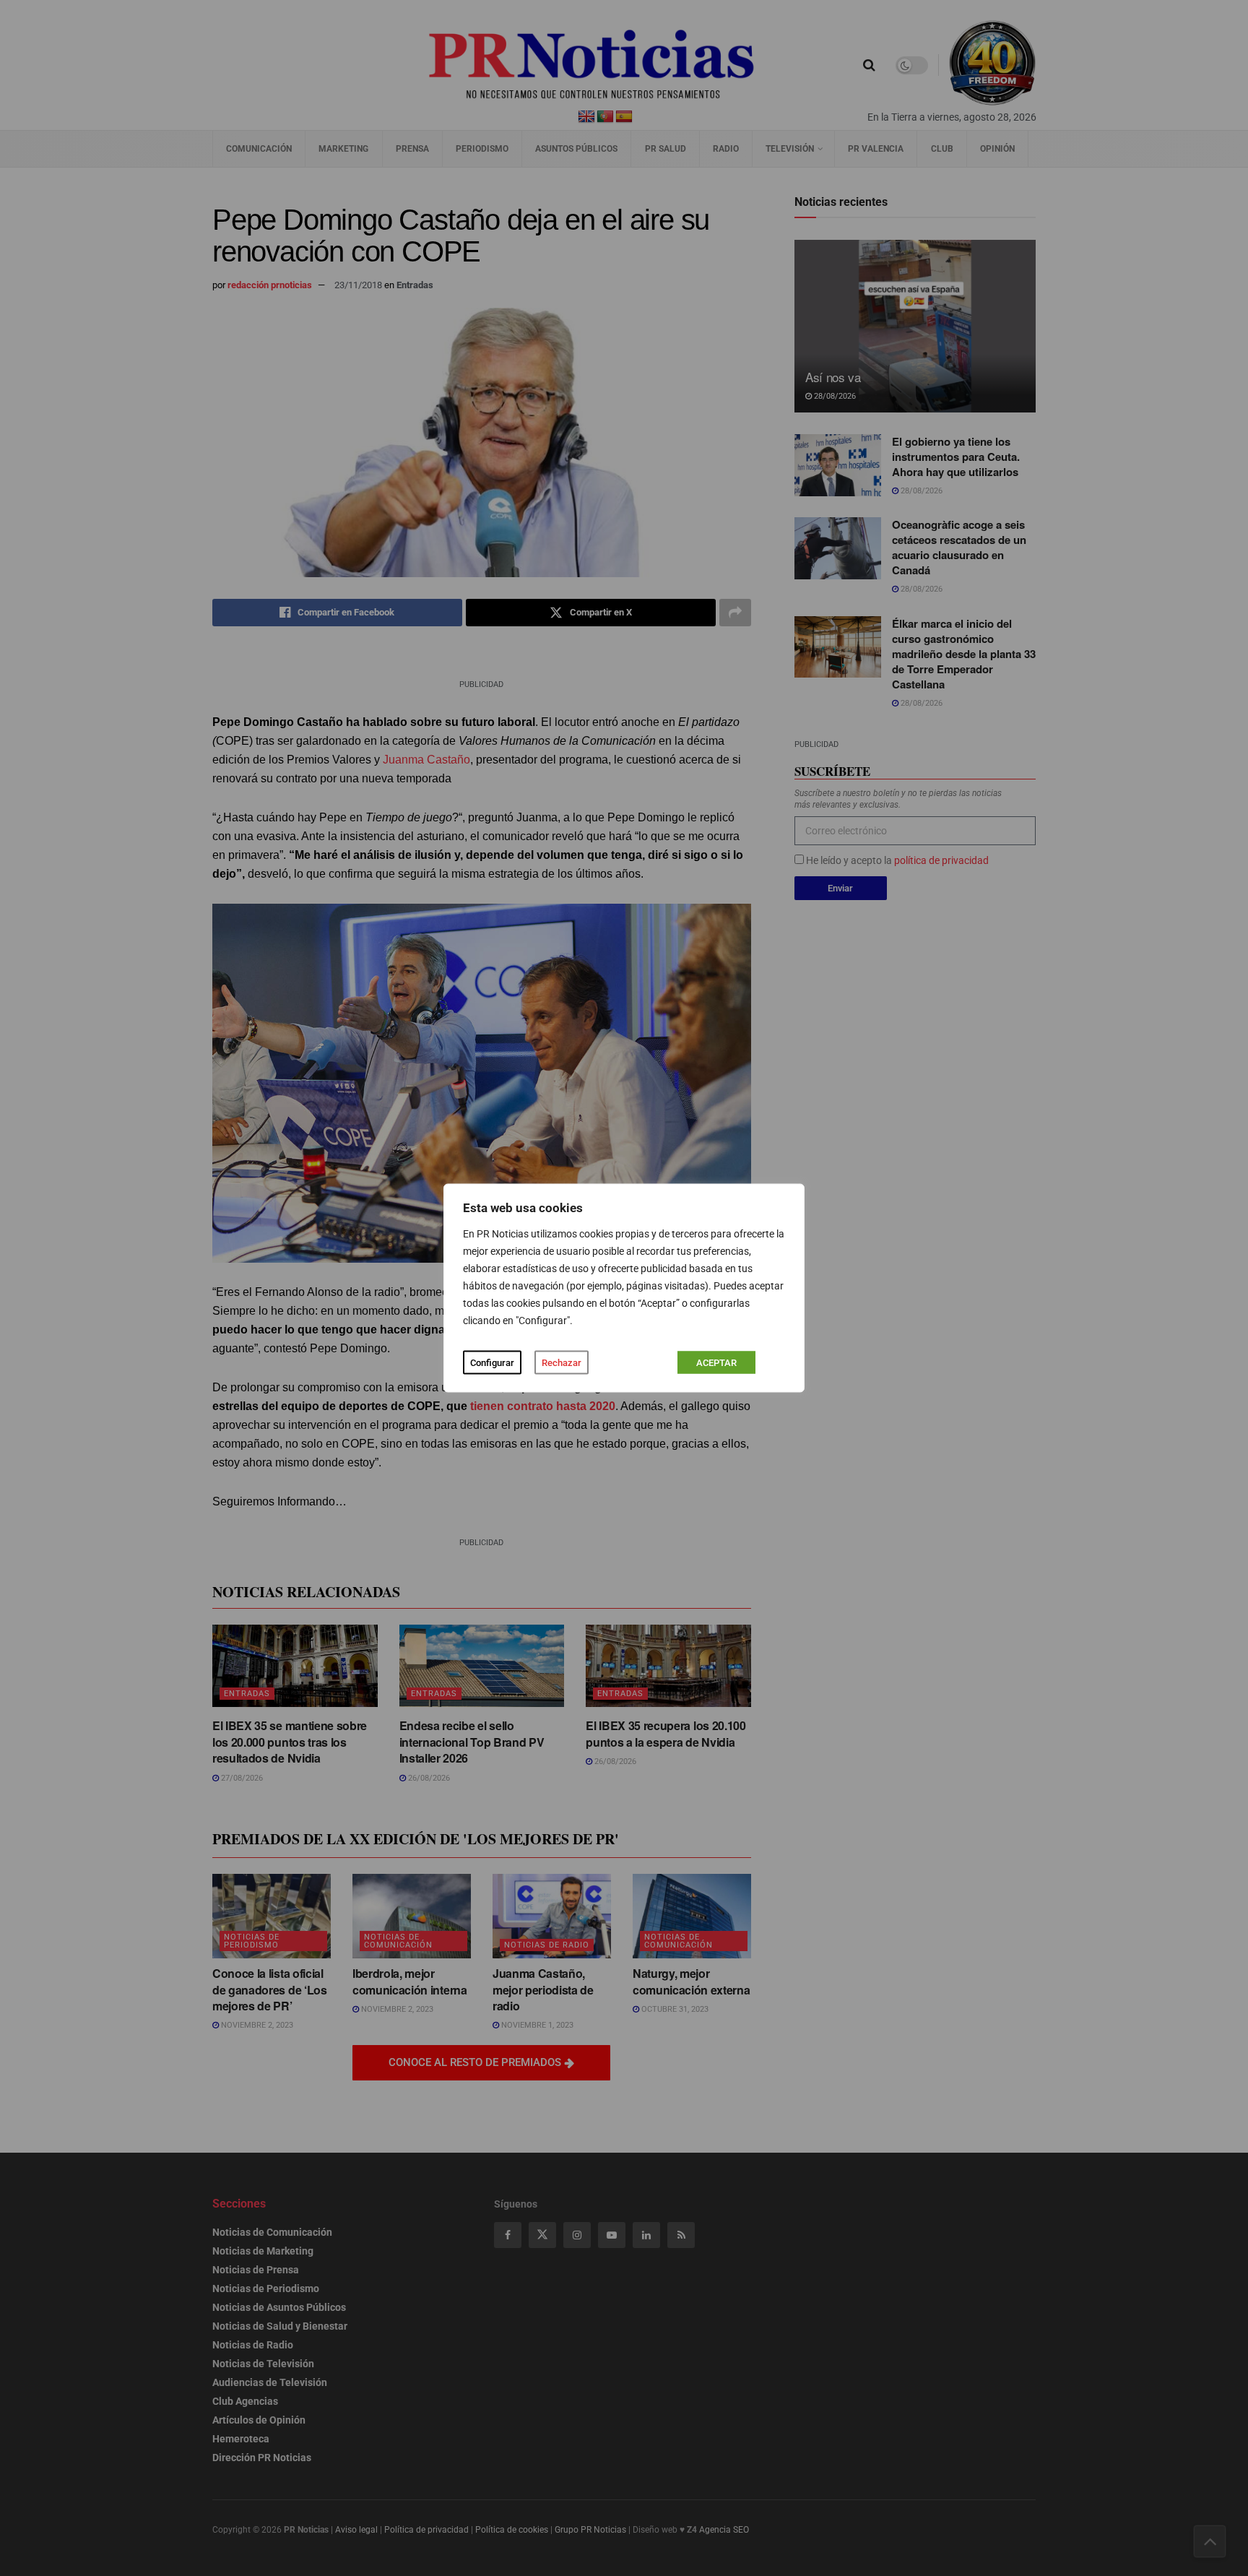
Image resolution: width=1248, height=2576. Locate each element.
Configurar (492, 1363)
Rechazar (562, 1363)
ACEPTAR (716, 1363)
